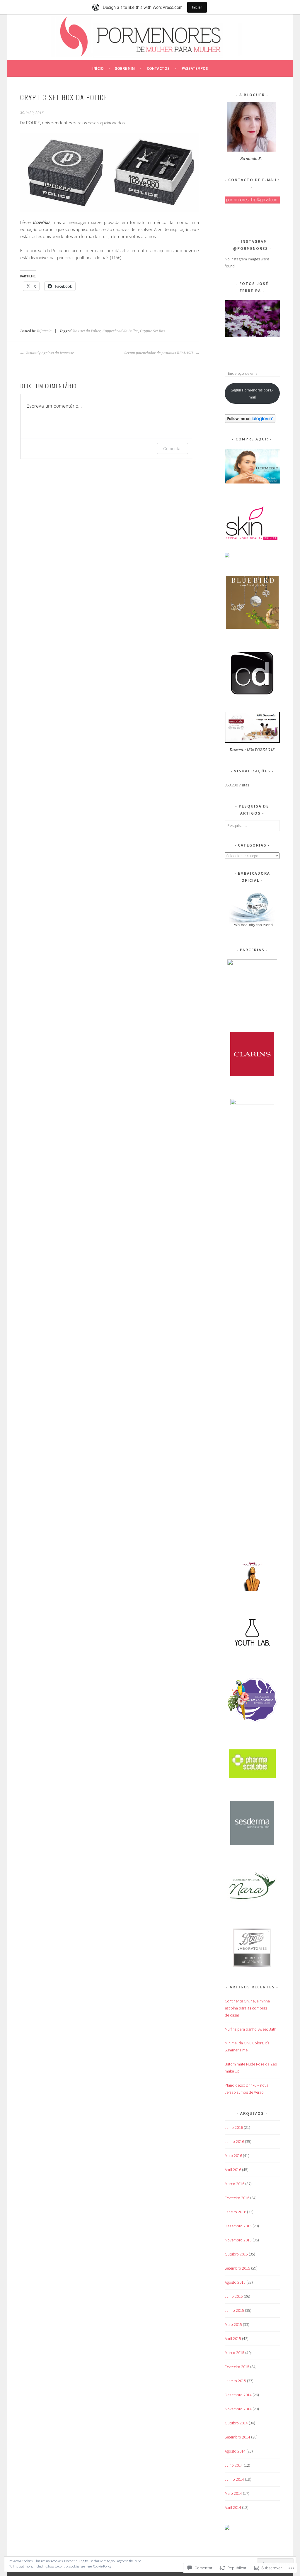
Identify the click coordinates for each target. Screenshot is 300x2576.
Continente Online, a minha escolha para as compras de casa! (247, 2008)
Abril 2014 (233, 2507)
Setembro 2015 (237, 2268)
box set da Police (87, 331)
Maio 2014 (233, 2493)
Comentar (173, 448)
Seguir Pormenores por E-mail (252, 394)
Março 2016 (235, 2184)
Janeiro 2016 (235, 2212)
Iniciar (197, 7)
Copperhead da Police (120, 331)
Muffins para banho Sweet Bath (250, 2029)
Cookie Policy (102, 2566)
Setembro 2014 (237, 2437)
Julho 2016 (234, 2127)
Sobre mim (125, 68)
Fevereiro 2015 (237, 2367)
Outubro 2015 (236, 2254)
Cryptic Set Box (153, 331)
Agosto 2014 (235, 2451)
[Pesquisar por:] (252, 825)
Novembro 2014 (238, 2409)
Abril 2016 (233, 2170)
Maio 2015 (233, 2324)
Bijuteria (44, 331)
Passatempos (195, 68)
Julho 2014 (234, 2465)
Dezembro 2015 (238, 2226)
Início (98, 68)
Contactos (158, 68)
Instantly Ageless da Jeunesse (50, 353)
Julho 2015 (234, 2296)
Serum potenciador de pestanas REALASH (159, 353)
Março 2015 (235, 2353)
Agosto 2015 (235, 2282)
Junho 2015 (234, 2310)
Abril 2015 (233, 2338)
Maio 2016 (233, 2156)
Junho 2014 (234, 2479)
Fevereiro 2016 (237, 2198)
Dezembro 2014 (238, 2395)
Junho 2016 (234, 2141)
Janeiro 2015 (235, 2381)
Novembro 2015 (238, 2240)
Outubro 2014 (236, 2423)
